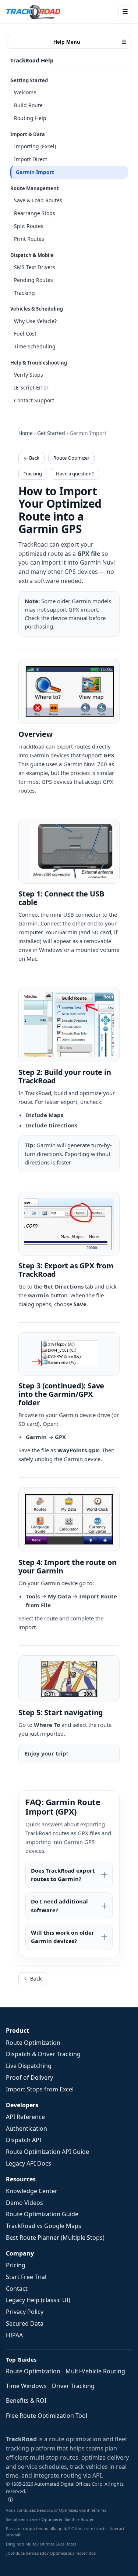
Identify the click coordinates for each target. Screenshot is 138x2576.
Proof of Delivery (29, 2077)
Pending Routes (33, 280)
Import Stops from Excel (40, 2089)
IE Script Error (31, 387)
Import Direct (31, 159)
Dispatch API (24, 2140)
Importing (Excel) (35, 146)
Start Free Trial (26, 2277)
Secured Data (25, 2323)
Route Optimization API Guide (47, 2152)
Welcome (25, 92)
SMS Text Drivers (35, 267)
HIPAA (14, 2335)
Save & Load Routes (38, 200)
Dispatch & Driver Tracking (43, 2054)
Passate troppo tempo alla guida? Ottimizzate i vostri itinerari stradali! (65, 2532)
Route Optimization (33, 2043)
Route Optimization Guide (42, 2214)
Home (26, 433)
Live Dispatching (29, 2066)
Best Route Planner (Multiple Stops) (55, 2238)
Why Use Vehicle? (35, 321)
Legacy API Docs (29, 2163)
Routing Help (30, 118)
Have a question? (75, 474)
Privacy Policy (25, 2312)
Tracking (24, 293)
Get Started (51, 433)
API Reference (25, 2117)
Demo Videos (24, 2203)
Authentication (26, 2128)
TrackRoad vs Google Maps (44, 2226)
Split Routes (29, 226)
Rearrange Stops (35, 213)
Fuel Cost (25, 334)
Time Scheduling (35, 346)
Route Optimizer (71, 458)
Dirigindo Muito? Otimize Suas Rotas (41, 2544)
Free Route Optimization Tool (47, 2416)
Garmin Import (35, 172)
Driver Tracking (73, 2386)
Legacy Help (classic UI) (38, 2300)
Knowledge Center (32, 2191)
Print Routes (29, 239)
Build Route (28, 105)
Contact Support (34, 400)
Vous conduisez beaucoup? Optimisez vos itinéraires (56, 2510)
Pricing (16, 2265)
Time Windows (26, 2386)
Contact (17, 2289)
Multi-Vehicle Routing (95, 2371)
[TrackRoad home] (33, 12)
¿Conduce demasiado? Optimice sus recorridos (51, 2553)
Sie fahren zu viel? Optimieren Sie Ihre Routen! (51, 2519)
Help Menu (90, 42)
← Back (31, 458)
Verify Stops (29, 375)
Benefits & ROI (26, 2401)
